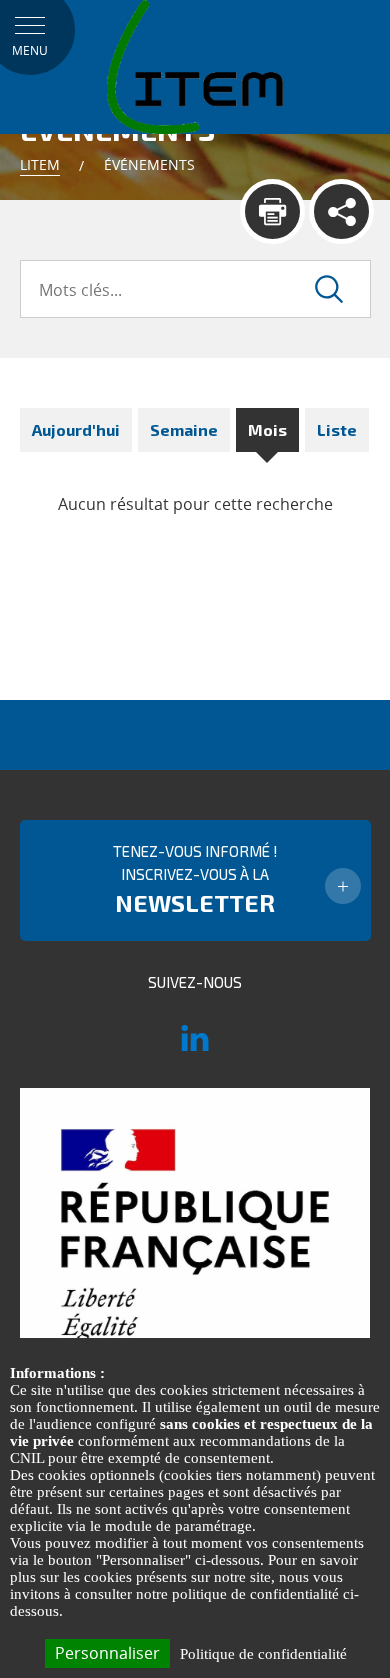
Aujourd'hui (76, 429)
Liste (337, 429)
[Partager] (341, 211)
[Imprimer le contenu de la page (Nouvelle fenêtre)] (272, 211)
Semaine (184, 429)
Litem (40, 164)
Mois (267, 429)
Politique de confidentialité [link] (263, 1654)
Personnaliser (107, 1653)
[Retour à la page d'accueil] (195, 66)
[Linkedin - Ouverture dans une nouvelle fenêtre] (195, 1047)
